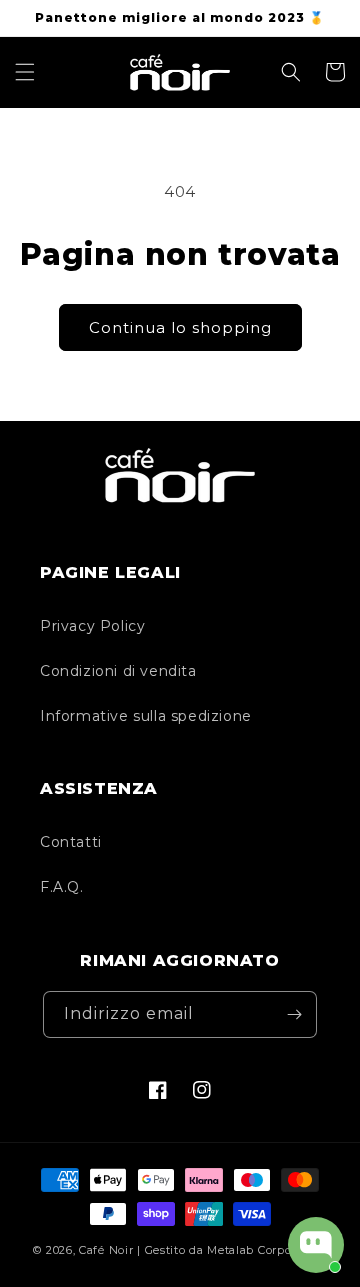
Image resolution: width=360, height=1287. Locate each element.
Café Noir (106, 1250)
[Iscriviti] (294, 1014)
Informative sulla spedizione (146, 716)
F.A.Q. (62, 887)
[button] (25, 72)
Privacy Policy (92, 626)
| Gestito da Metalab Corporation (231, 1250)
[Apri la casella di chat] (316, 1245)
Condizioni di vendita (118, 671)
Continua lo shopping (180, 327)
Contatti (71, 842)
